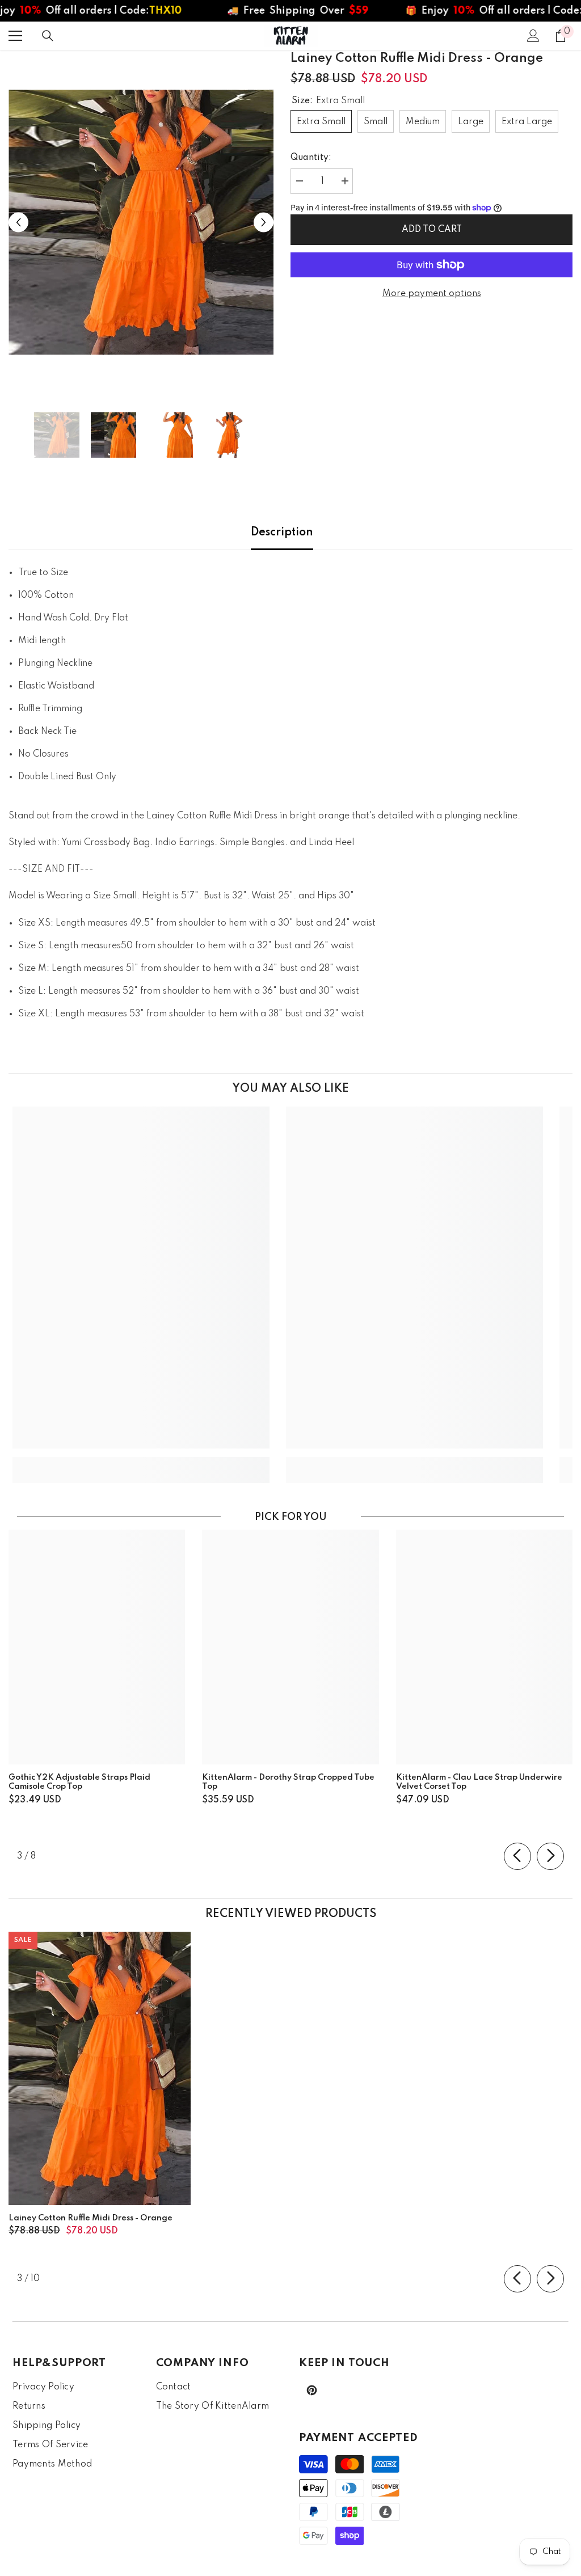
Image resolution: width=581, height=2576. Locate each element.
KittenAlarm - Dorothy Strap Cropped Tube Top (288, 1782)
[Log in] (533, 36)
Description (282, 533)
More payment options (432, 294)
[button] (18, 222)
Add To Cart (432, 230)
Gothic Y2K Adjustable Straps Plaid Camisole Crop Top (79, 1782)
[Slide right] (550, 1856)
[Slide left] (517, 1856)
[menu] (15, 36)
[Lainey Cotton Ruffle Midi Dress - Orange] (100, 2068)
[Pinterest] (312, 2390)
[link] (141, 1462)
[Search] (48, 36)
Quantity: (311, 158)
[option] (141, 222)
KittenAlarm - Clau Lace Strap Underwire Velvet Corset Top (479, 1782)
